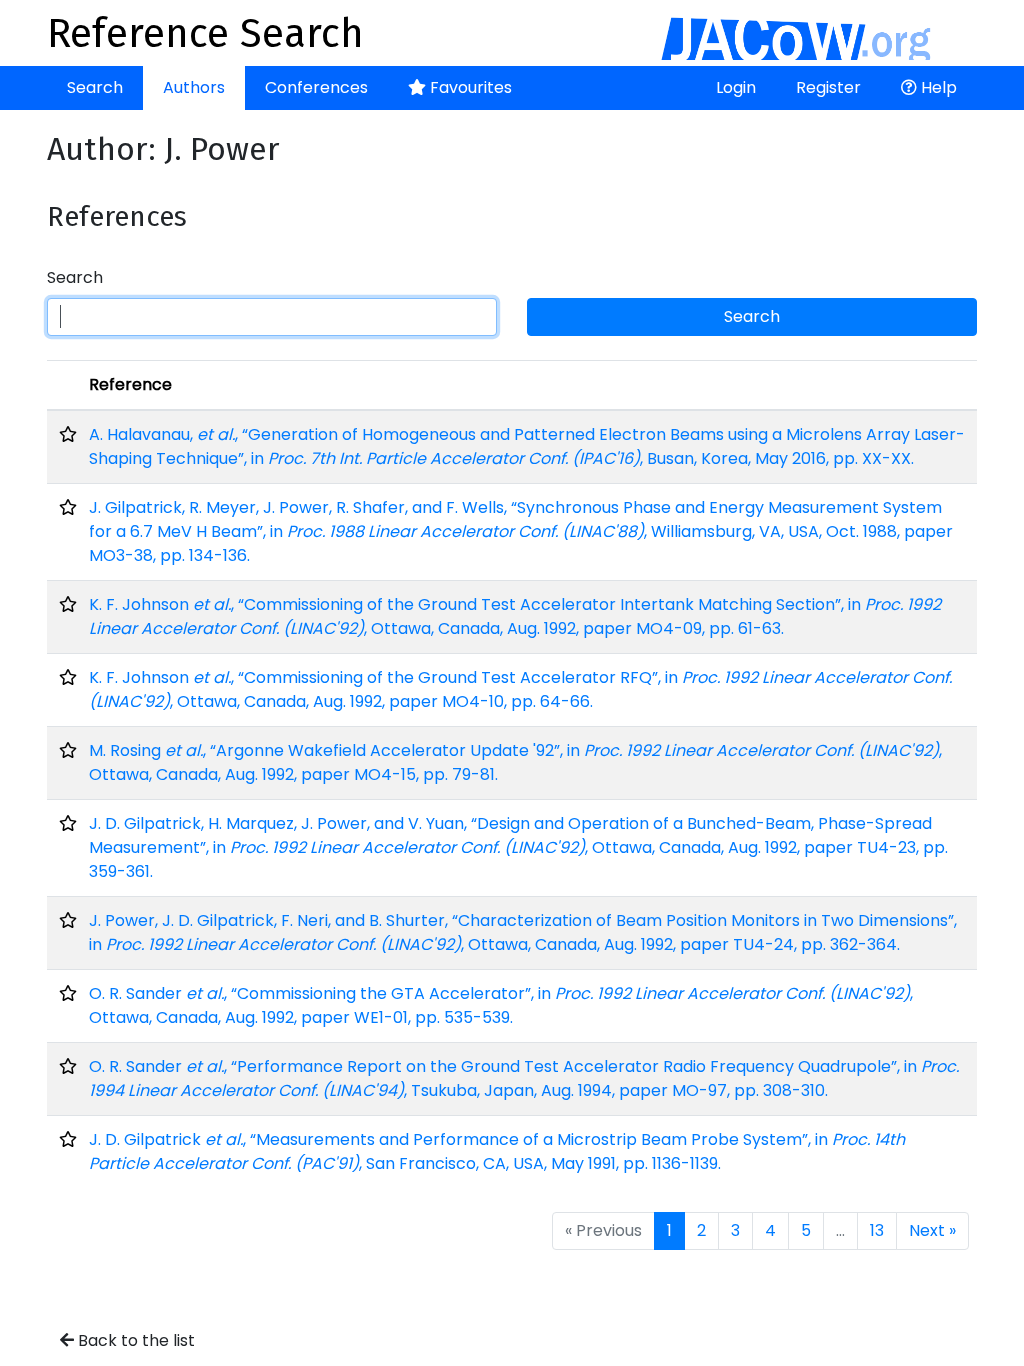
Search (95, 87)
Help (937, 87)
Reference (130, 384)
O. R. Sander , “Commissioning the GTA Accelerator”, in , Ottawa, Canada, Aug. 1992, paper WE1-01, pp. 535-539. (501, 1005)
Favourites (469, 87)
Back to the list (134, 1340)
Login (736, 87)
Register (828, 87)
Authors (194, 87)
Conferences (316, 87)
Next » (932, 1230)
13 (877, 1230)
